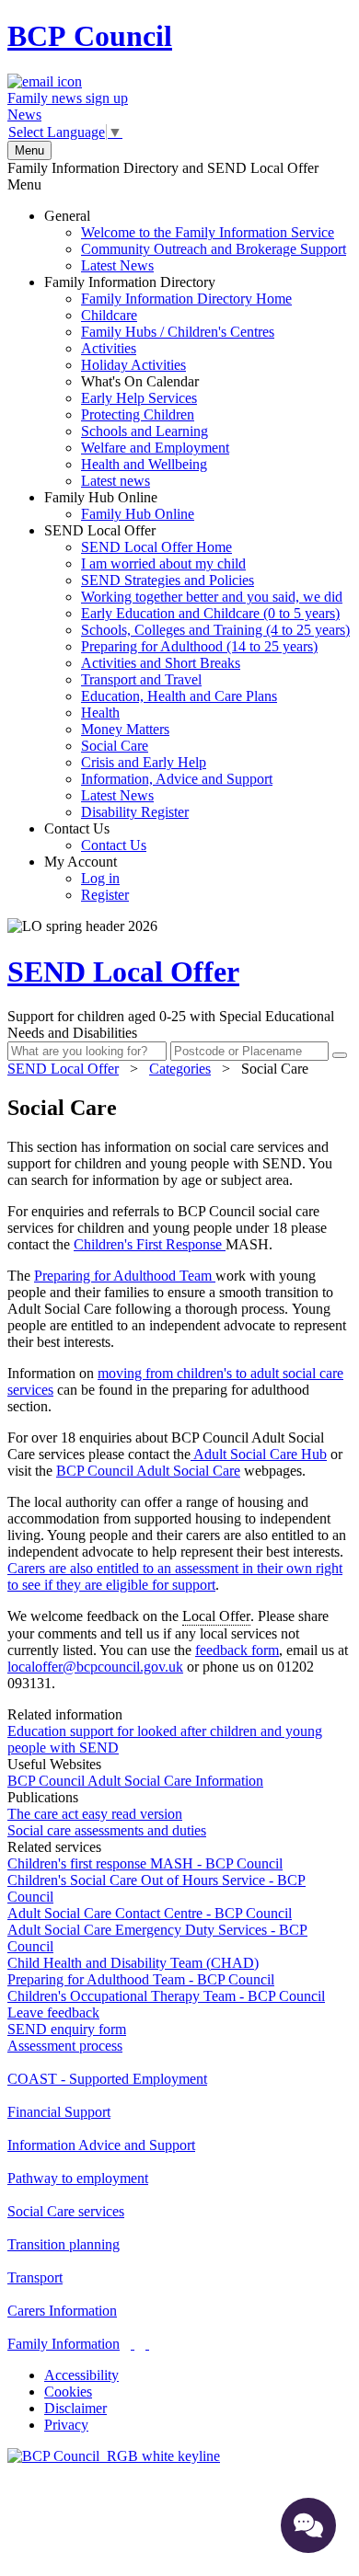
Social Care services (66, 2211)
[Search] (340, 1055)
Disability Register (135, 812)
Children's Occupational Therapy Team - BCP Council (166, 1996)
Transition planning (64, 2244)
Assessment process (65, 2046)
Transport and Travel (141, 679)
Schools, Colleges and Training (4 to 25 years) (215, 630)
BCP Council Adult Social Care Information (135, 1781)
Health (100, 713)
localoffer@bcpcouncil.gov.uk (95, 1667)
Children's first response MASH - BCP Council (145, 1863)
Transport (35, 2277)
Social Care (115, 746)
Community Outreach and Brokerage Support (214, 249)
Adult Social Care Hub (259, 1454)
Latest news (116, 481)
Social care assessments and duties (107, 1830)
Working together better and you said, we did (212, 597)
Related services (54, 1847)
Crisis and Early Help (144, 762)
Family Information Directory (168, 381)
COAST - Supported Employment (107, 2079)
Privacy (66, 2425)
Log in (100, 878)
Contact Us (95, 837)
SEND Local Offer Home (156, 547)
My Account (87, 878)
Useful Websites (54, 1764)
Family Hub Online (119, 506)
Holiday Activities (133, 365)
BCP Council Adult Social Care (148, 1471)
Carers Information (62, 2311)
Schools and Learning (145, 431)
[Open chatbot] (308, 2525)
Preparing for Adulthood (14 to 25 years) (199, 646)
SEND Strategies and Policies (168, 580)
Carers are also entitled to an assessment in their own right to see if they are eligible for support (175, 1576)
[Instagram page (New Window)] (147, 2344)
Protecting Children (138, 414)
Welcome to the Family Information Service (208, 232)
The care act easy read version (95, 1814)
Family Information (64, 2344)
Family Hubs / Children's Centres (178, 332)
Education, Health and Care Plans (179, 696)
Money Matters (125, 729)
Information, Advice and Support (177, 779)
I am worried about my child (163, 563)
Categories (180, 1069)
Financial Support (59, 2112)
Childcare (109, 315)
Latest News (117, 265)
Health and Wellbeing (144, 464)
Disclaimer (75, 2408)
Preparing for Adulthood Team (125, 1276)
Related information (65, 1714)
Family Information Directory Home (186, 299)
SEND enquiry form (67, 2029)
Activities (109, 348)
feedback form (237, 1650)
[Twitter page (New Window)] (133, 2344)
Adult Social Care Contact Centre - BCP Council (150, 1913)
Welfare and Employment (155, 448)
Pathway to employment (78, 2178)
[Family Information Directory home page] (114, 2456)
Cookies (68, 2392)
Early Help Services (139, 398)
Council (90, 36)
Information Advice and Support (101, 2145)
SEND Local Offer (197, 671)
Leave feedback (53, 2012)
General (195, 241)
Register (105, 895)
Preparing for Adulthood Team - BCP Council (141, 1979)
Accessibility (81, 2375)
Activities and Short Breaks (161, 663)
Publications (43, 1797)
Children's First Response (150, 1244)
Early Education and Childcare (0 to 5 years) (210, 613)
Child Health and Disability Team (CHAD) (133, 1963)
